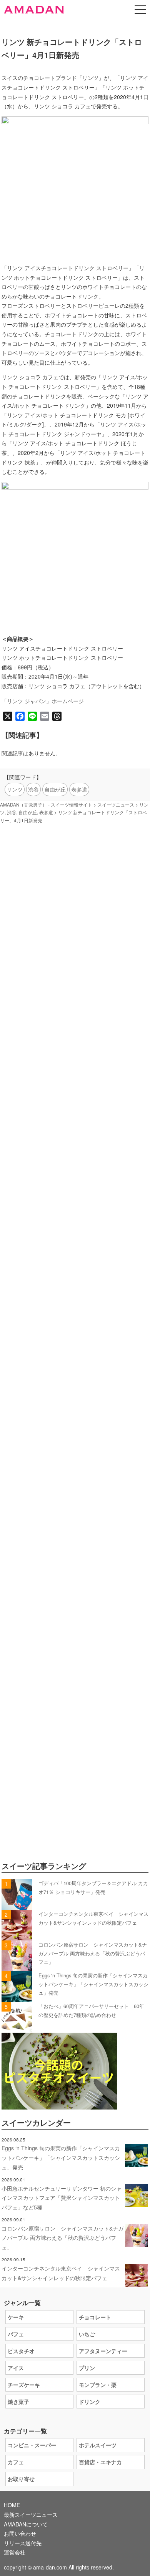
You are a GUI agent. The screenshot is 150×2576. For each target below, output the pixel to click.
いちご (87, 2334)
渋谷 (33, 789)
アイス (16, 2368)
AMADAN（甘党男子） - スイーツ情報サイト (46, 805)
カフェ (16, 2462)
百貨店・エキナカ (100, 2462)
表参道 (79, 789)
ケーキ (16, 2317)
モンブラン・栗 (98, 2385)
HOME (12, 2505)
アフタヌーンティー (103, 2351)
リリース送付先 (23, 2543)
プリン (87, 2368)
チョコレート (95, 2317)
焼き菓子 (18, 2402)
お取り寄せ (21, 2479)
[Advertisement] (75, 1181)
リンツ (15, 789)
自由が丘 (55, 789)
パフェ (16, 2334)
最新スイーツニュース (31, 2515)
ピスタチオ (21, 2351)
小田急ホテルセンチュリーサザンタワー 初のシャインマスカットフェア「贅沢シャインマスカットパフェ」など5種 (62, 2198)
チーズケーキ (24, 2385)
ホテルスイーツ (98, 2445)
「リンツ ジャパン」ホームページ (43, 701)
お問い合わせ (20, 2533)
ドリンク (90, 2402)
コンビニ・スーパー (32, 2445)
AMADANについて (26, 2524)
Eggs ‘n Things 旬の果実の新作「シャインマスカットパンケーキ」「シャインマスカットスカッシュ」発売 (93, 1984)
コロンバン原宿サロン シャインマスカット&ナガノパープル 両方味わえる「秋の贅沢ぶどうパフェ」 (93, 1953)
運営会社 (15, 2552)
